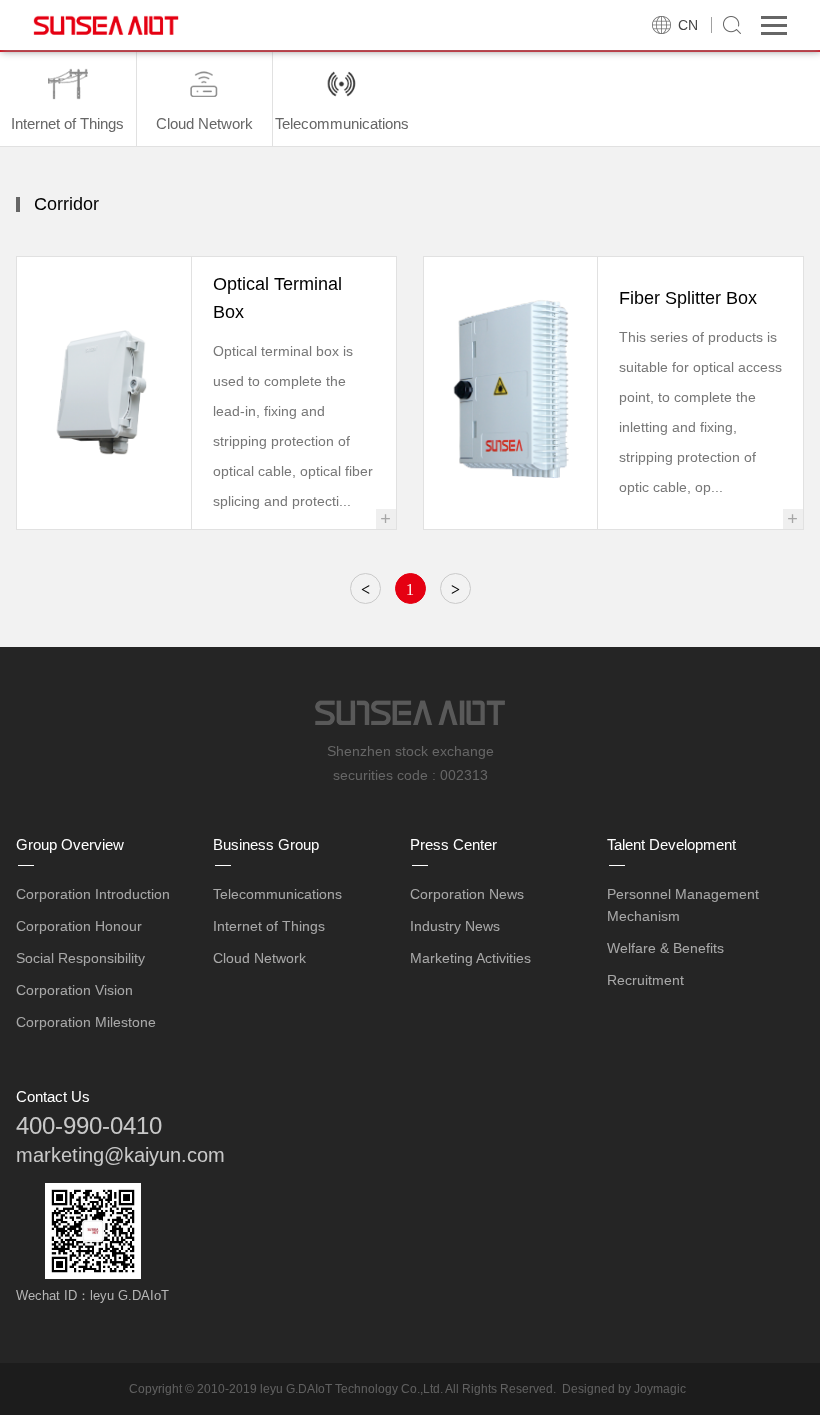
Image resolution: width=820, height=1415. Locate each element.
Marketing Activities (470, 958)
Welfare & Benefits (665, 948)
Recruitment (645, 980)
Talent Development (671, 844)
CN (688, 25)
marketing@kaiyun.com (120, 1155)
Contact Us (53, 1096)
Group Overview (70, 844)
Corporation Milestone (86, 1022)
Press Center (453, 844)
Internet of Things (269, 926)
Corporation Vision (74, 990)
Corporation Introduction (93, 894)
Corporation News (467, 894)
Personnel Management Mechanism (683, 905)
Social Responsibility (80, 958)
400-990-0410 (89, 1125)
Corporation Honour (79, 926)
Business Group (266, 844)
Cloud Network (259, 958)
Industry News (455, 926)
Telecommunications (277, 894)
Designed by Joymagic (624, 1389)
